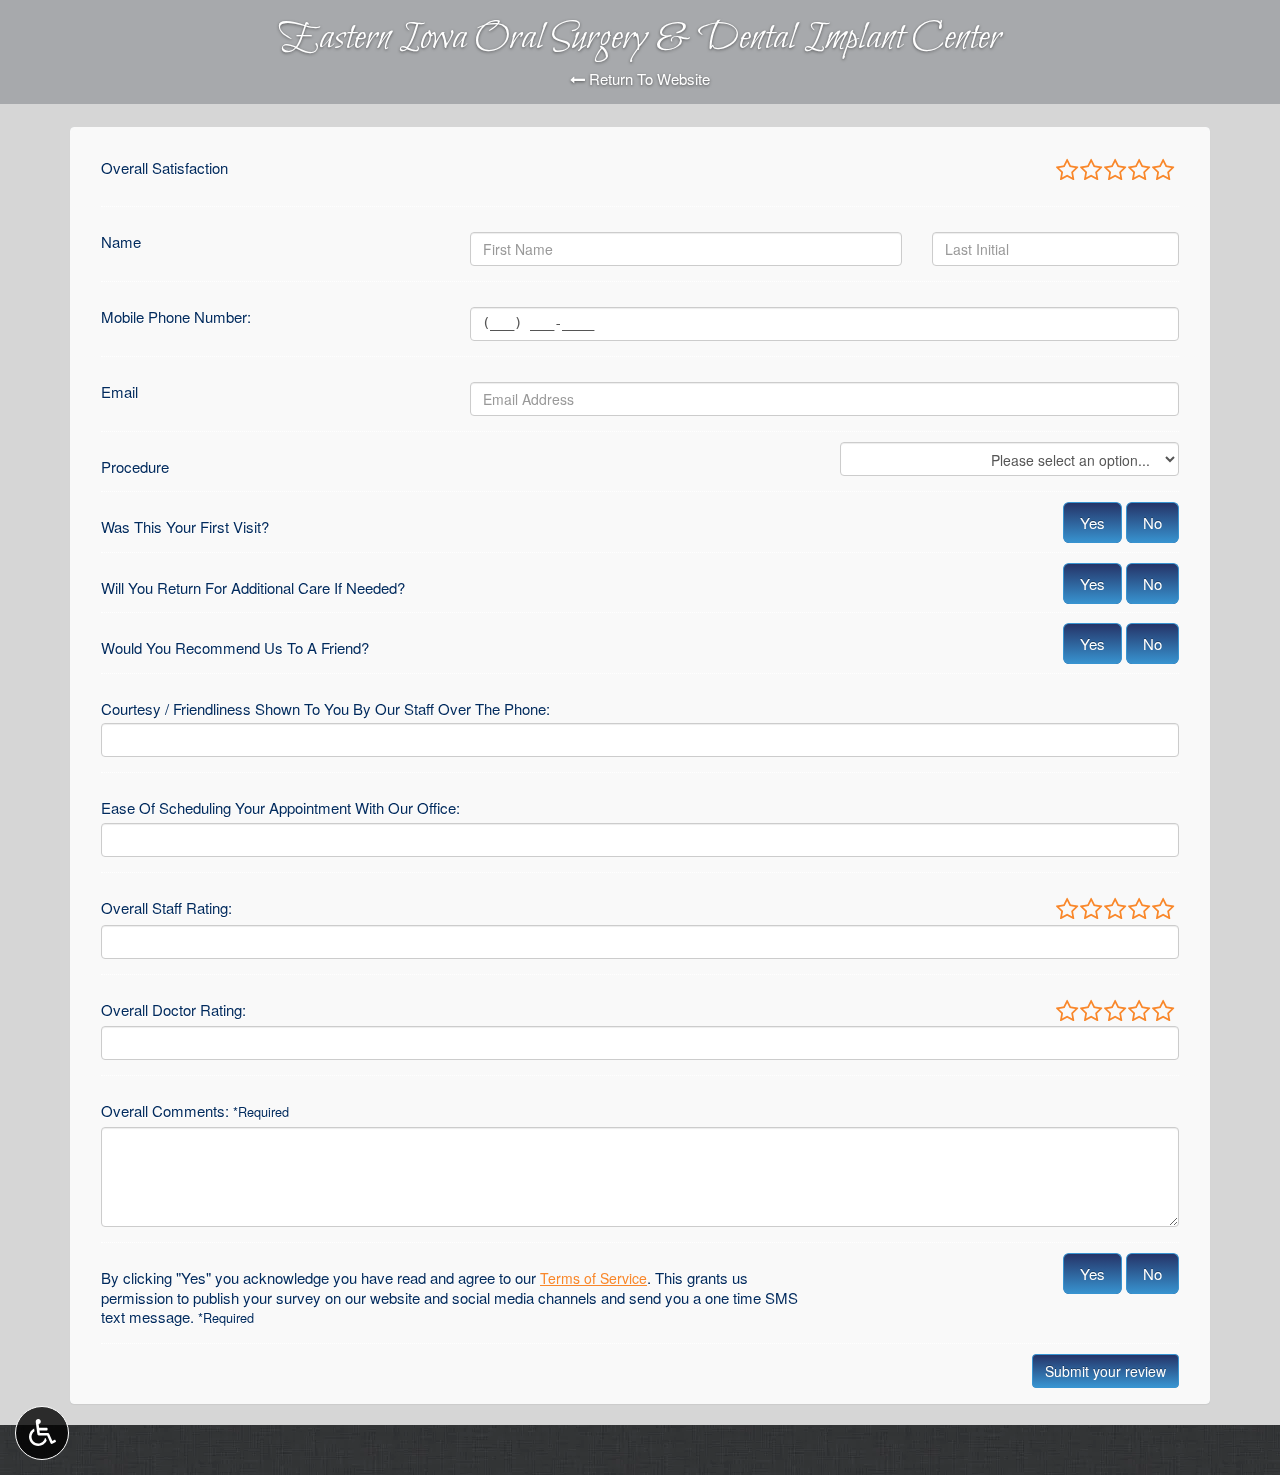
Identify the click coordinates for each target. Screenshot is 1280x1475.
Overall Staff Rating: (166, 908)
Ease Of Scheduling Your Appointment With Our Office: (280, 808)
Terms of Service (593, 1278)
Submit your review (1105, 1371)
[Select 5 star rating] (1162, 171)
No (1152, 522)
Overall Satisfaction (164, 168)
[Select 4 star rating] (1138, 171)
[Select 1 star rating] (1067, 171)
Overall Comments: (195, 1111)
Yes (1092, 522)
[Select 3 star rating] (1114, 171)
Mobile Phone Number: (176, 317)
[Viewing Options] (42, 1433)
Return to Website (647, 79)
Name (121, 242)
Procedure (135, 467)
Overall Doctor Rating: (173, 1010)
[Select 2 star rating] (1090, 171)
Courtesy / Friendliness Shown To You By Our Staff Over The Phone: (325, 709)
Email (119, 392)
